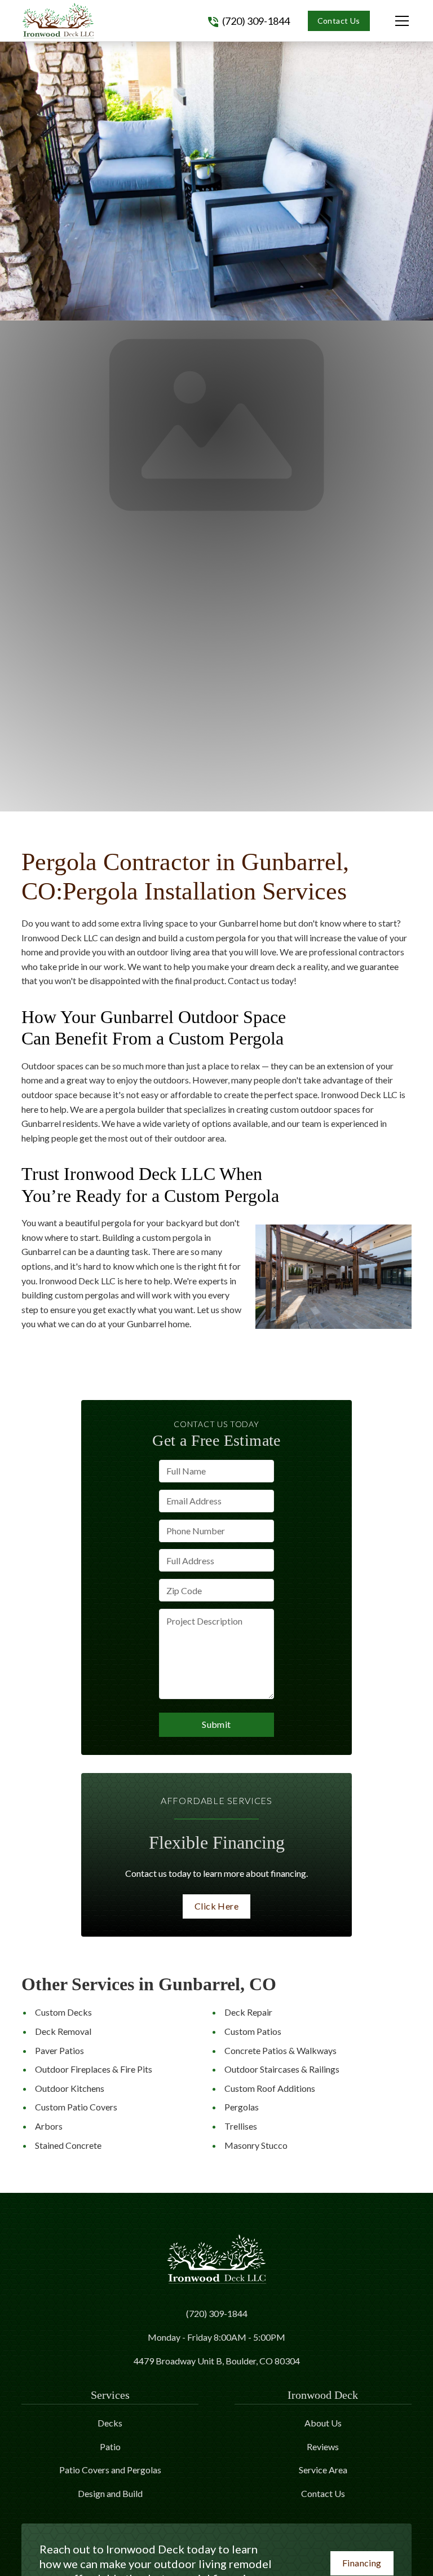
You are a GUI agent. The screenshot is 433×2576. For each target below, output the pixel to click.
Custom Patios (253, 2031)
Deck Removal (63, 2031)
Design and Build (110, 2493)
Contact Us (339, 21)
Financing (362, 2563)
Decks (110, 2423)
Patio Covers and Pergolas (110, 2470)
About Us (323, 2423)
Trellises (241, 2126)
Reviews (323, 2446)
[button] (391, 21)
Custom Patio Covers (76, 2107)
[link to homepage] (58, 21)
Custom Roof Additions (270, 2088)
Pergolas (242, 2107)
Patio (110, 2446)
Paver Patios (59, 2050)
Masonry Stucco (256, 2145)
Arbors (49, 2126)
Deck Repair (248, 2012)
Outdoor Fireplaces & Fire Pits (94, 2069)
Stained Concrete (68, 2145)
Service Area (323, 2470)
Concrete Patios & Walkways (280, 2050)
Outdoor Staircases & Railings (282, 2069)
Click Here (216, 1906)
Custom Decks (63, 2012)
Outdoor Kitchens (70, 2088)
